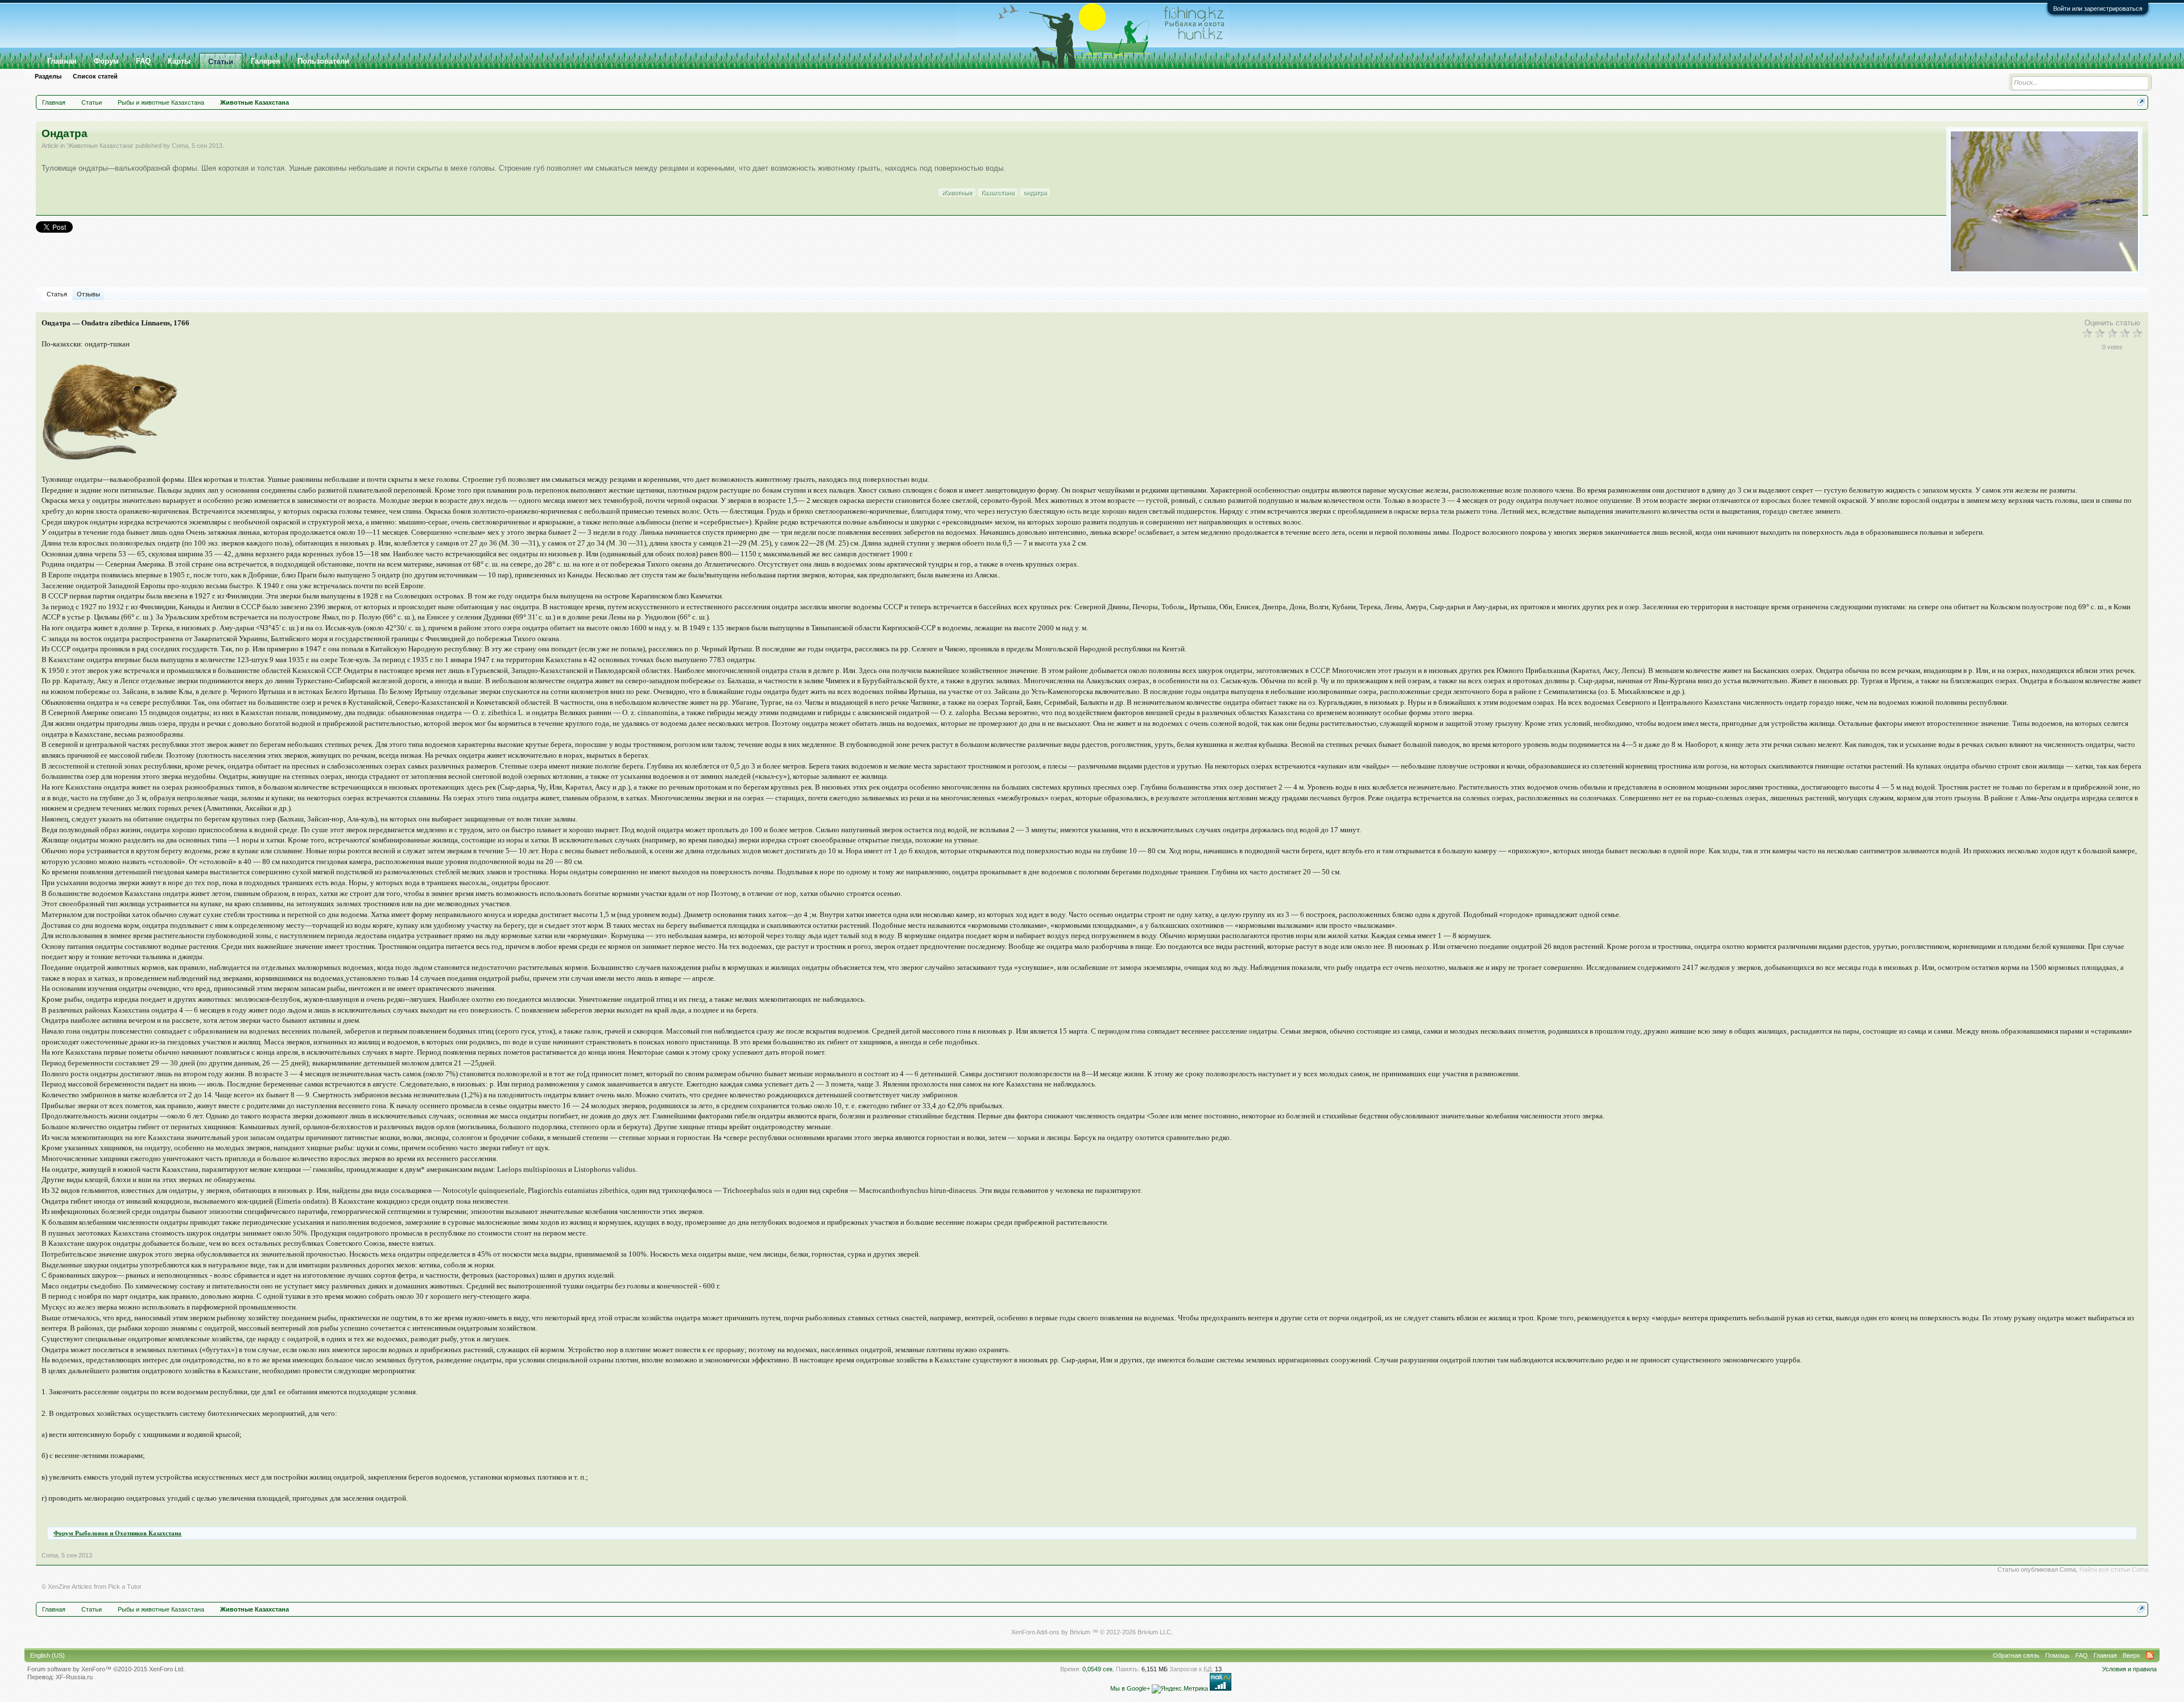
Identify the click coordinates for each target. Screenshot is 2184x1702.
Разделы (48, 76)
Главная (62, 61)
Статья (57, 294)
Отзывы (88, 294)
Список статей (95, 76)
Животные (957, 192)
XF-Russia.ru (74, 1677)
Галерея (266, 61)
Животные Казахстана (100, 146)
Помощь (2057, 1655)
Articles (82, 1587)
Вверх (2131, 1655)
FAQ (143, 61)
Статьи (221, 62)
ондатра (1035, 192)
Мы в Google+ (1130, 1688)
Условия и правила (2129, 1669)
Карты (179, 61)
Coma (180, 146)
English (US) (47, 1655)
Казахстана (998, 192)
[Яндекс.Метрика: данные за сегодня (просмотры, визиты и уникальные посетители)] (1180, 1689)
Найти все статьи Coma (2114, 1569)
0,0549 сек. (1098, 1669)
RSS (2150, 1655)
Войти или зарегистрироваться (2098, 9)
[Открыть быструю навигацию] (2141, 102)
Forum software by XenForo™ (106, 1669)
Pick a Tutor (125, 1587)
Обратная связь (2016, 1655)
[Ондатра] (2044, 201)
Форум (106, 61)
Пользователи (323, 61)
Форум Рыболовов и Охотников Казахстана (117, 1533)
